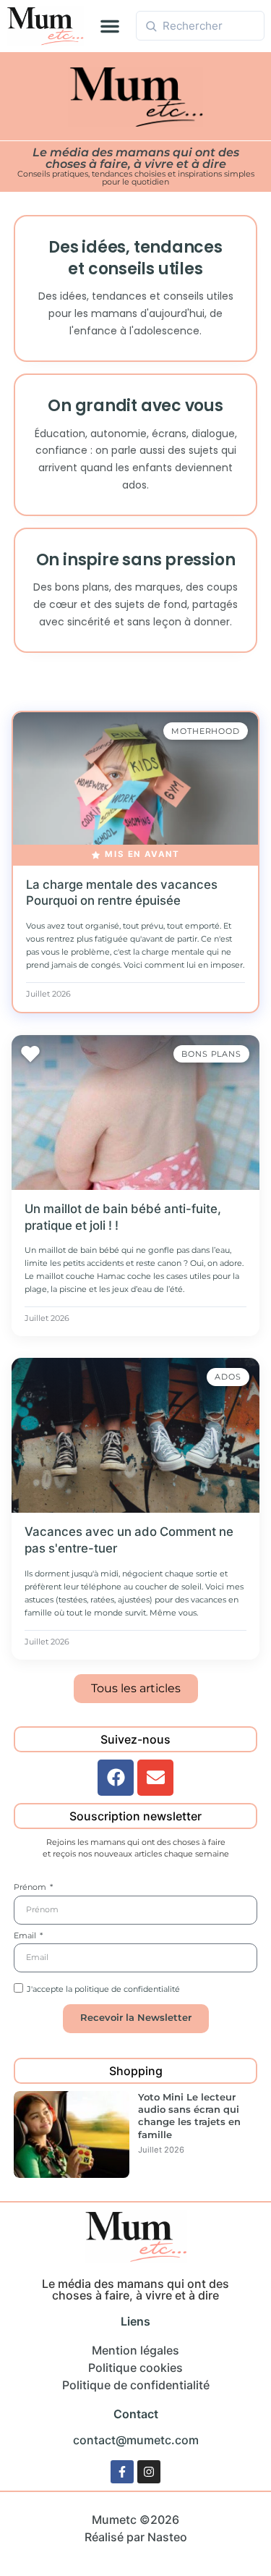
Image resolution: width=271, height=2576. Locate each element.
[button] (110, 26)
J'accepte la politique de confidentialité (103, 1989)
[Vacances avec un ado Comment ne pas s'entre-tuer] (135, 1435)
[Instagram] (149, 2472)
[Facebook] (116, 1778)
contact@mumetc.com (136, 2440)
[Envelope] (155, 1778)
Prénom (31, 1888)
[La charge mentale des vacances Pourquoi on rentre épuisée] (135, 789)
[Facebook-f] (122, 2472)
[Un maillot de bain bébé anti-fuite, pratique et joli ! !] (135, 1112)
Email (26, 1936)
